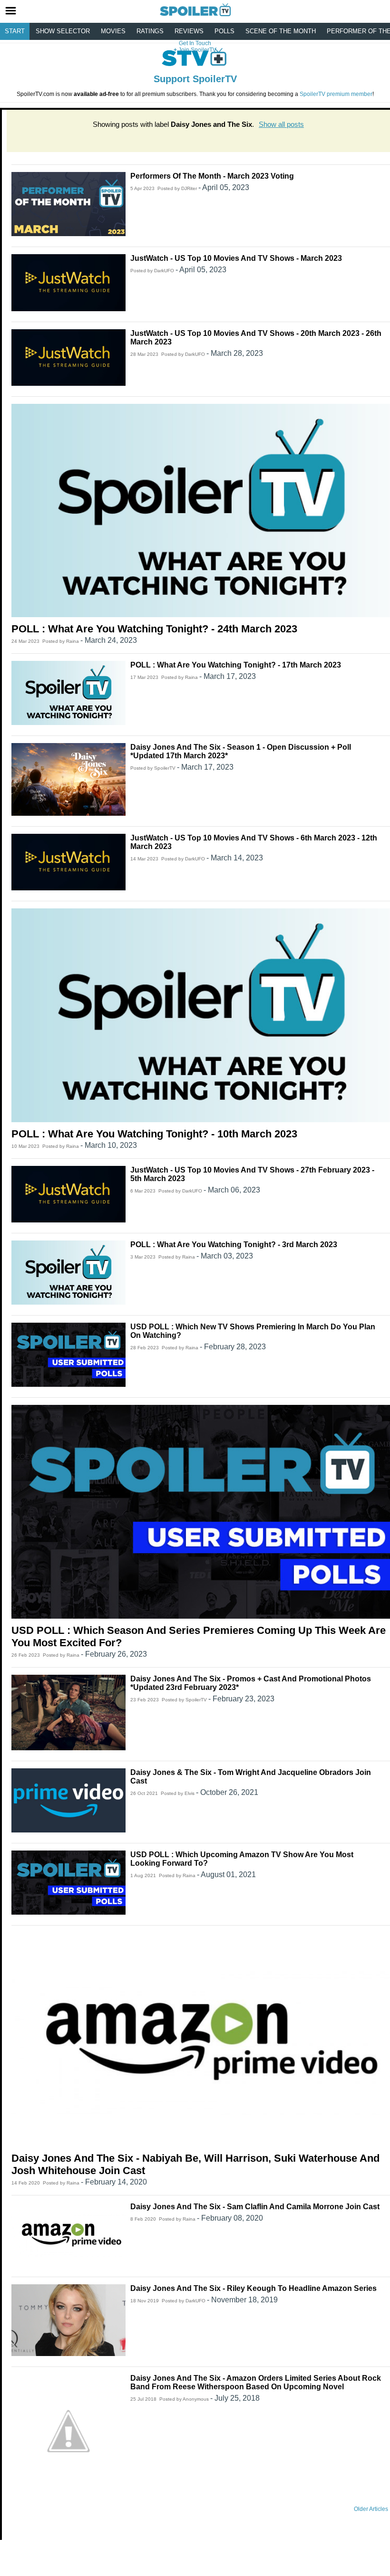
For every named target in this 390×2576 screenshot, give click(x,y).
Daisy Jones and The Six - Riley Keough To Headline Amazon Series (253, 2288)
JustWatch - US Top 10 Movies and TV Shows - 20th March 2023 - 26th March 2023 (256, 338)
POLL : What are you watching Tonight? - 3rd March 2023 (234, 1245)
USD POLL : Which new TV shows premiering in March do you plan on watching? (253, 1331)
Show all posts (281, 124)
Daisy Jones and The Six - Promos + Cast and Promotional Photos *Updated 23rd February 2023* (251, 1683)
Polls (224, 31)
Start (15, 31)
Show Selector (63, 31)
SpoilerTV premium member (336, 94)
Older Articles (371, 2509)
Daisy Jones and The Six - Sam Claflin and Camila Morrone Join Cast (255, 2207)
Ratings (150, 31)
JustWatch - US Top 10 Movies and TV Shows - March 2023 (236, 258)
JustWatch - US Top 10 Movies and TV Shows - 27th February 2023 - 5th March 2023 (252, 1174)
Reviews (189, 31)
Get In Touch (195, 43)
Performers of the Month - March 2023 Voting (212, 176)
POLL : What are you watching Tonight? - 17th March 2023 (236, 665)
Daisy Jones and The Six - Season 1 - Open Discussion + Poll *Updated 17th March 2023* (241, 751)
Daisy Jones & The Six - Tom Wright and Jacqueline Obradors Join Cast (251, 1777)
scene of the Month (281, 31)
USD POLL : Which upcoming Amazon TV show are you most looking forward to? (242, 1859)
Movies (113, 31)
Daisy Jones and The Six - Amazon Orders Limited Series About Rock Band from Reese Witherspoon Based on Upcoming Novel (256, 2382)
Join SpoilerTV (197, 50)
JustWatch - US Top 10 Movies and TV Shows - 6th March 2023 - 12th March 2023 (254, 842)
